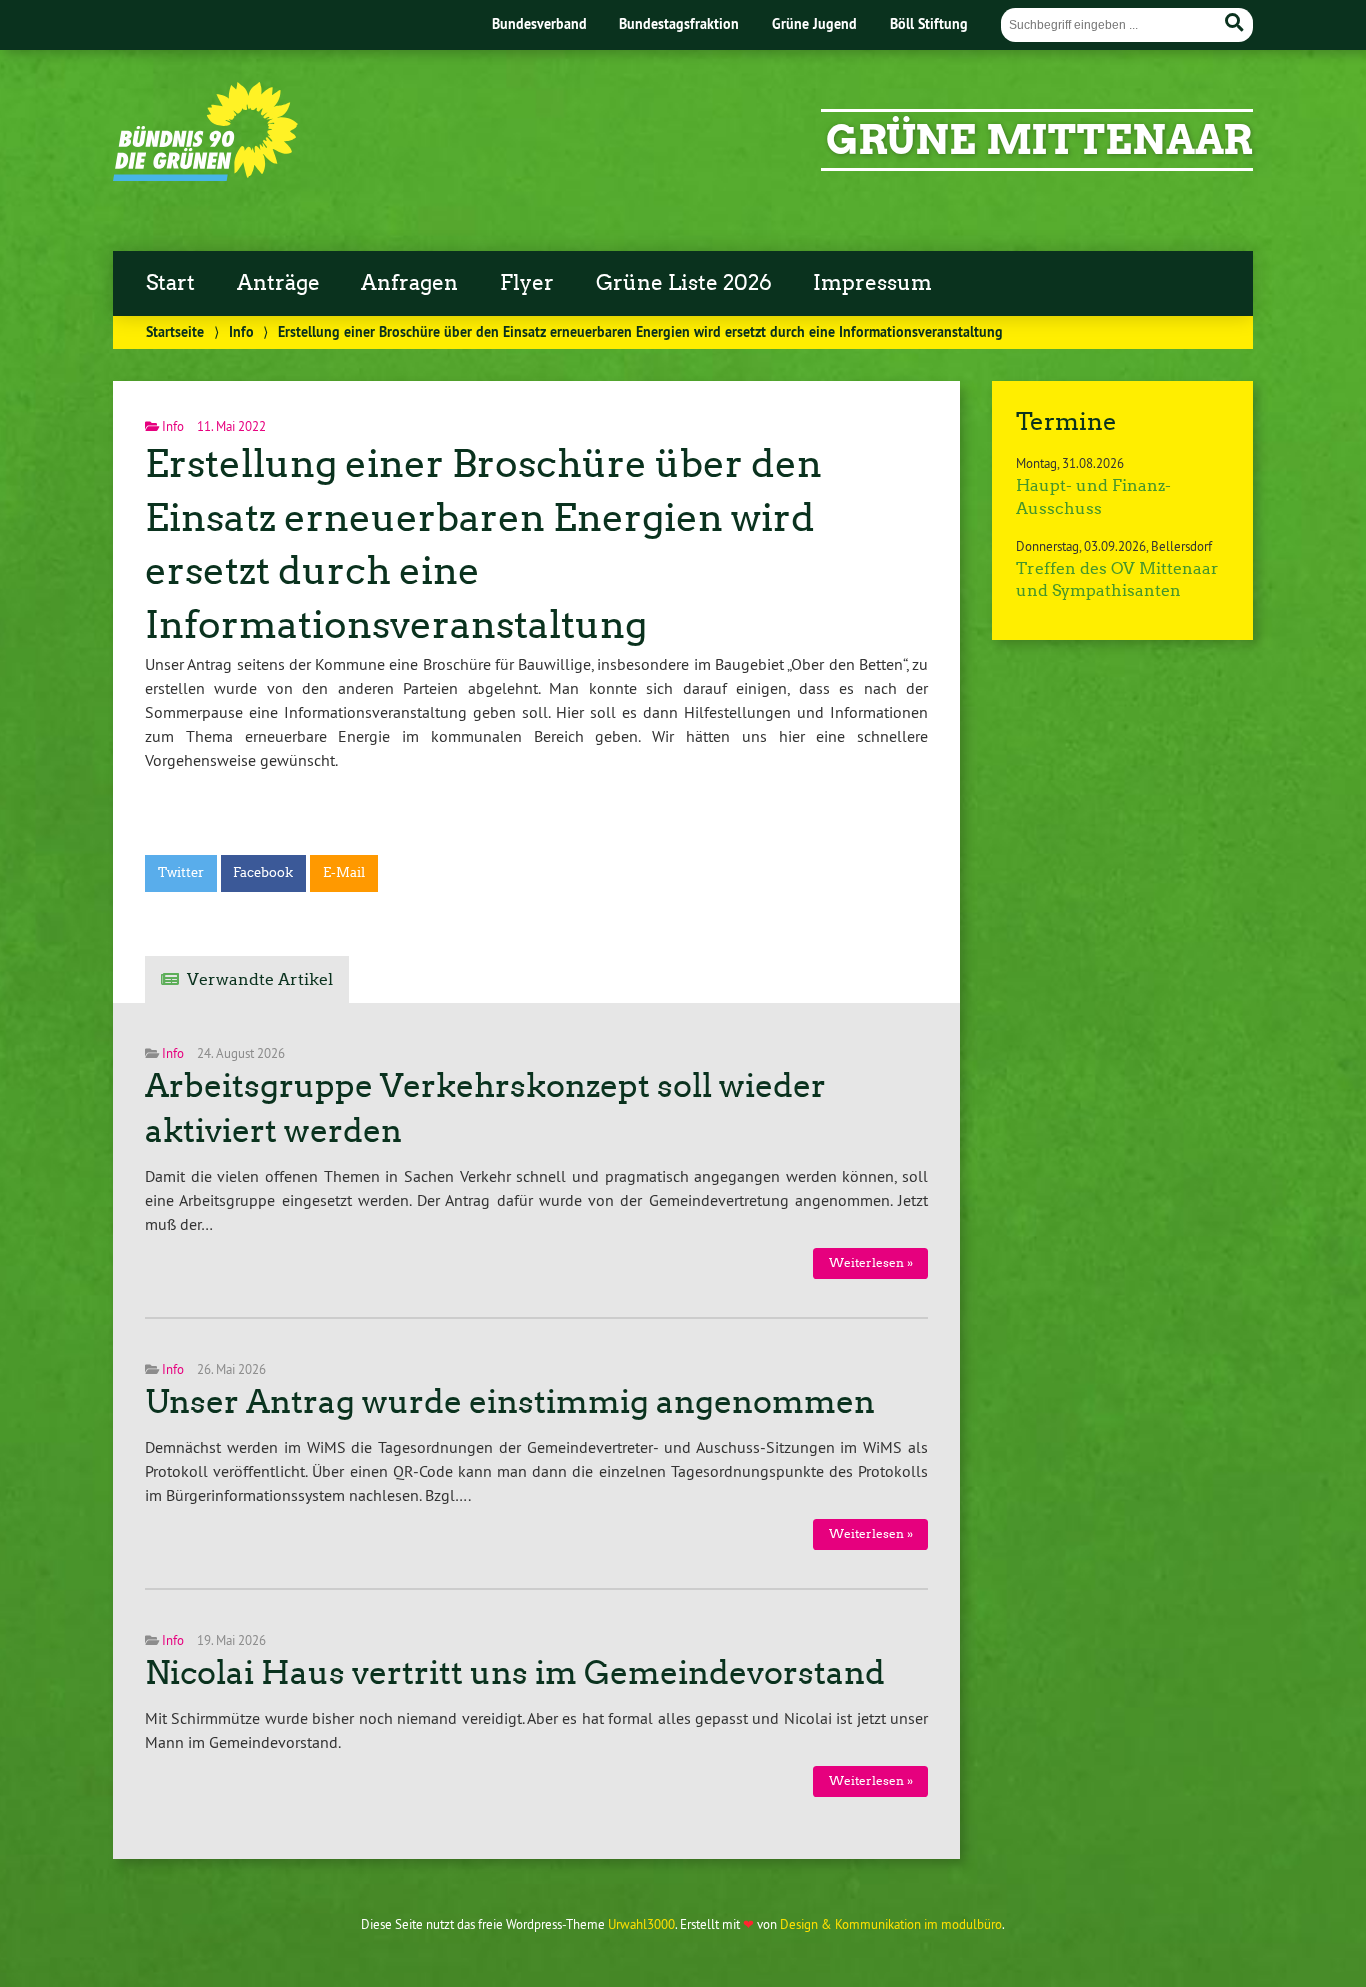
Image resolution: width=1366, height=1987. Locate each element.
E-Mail (344, 872)
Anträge (278, 283)
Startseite (175, 331)
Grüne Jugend (814, 23)
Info (241, 331)
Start (170, 283)
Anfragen (409, 283)
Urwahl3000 (641, 1924)
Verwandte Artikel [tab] (260, 979)
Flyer (527, 283)
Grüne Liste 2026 (684, 283)
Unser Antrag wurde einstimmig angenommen (510, 1402)
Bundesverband (539, 23)
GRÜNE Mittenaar (1039, 140)
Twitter (181, 872)
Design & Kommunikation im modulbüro (891, 1924)
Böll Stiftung (929, 23)
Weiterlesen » (871, 1262)
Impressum (872, 283)
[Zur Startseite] (205, 175)
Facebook (263, 872)
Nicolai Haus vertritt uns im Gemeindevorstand (515, 1673)
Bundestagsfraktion (679, 23)
